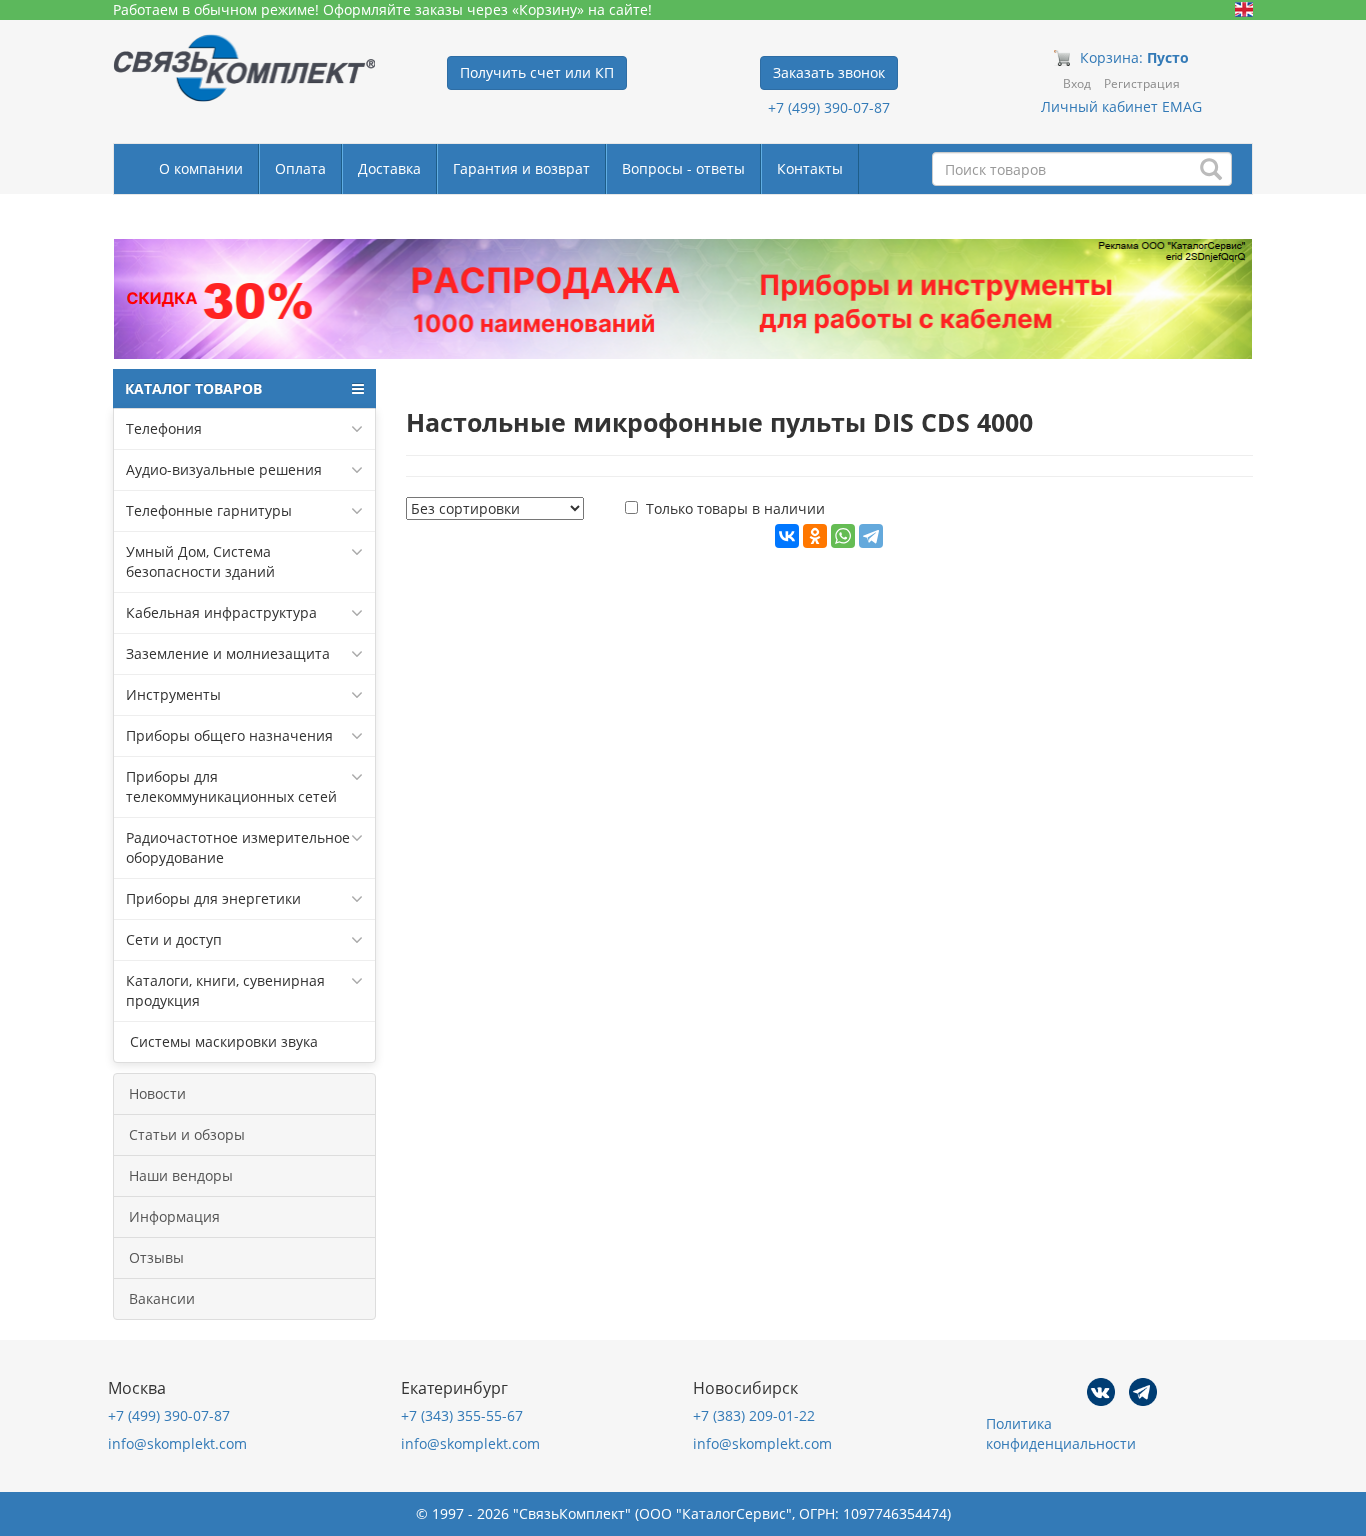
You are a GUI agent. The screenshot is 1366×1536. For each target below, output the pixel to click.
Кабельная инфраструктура (221, 612)
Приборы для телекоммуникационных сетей (231, 786)
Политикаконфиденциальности (1061, 1433)
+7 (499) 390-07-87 (829, 107)
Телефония (164, 428)
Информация (174, 1216)
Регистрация (1142, 83)
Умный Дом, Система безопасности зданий (200, 561)
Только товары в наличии (735, 508)
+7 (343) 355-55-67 (462, 1415)
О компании (201, 168)
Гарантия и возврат (521, 168)
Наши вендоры (181, 1175)
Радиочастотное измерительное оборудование (238, 847)
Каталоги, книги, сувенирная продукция (225, 990)
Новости (157, 1093)
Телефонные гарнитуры (209, 510)
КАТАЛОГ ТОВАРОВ (193, 388)
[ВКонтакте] (787, 536)
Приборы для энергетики (213, 898)
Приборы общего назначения (229, 735)
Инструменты (173, 694)
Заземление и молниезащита (228, 653)
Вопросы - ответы (683, 168)
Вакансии (162, 1298)
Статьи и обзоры (187, 1134)
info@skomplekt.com (177, 1443)
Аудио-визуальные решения (224, 469)
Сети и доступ (174, 939)
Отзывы (156, 1257)
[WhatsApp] (843, 536)
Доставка (389, 168)
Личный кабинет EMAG (1121, 106)
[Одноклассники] (815, 536)
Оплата (300, 168)
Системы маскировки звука (222, 1041)
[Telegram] (871, 536)
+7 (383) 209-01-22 (754, 1415)
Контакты (810, 168)
